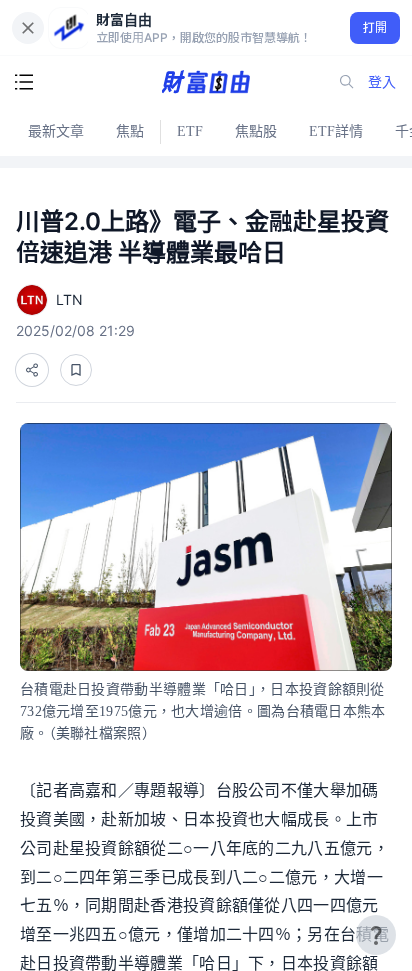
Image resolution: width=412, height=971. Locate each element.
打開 (375, 27)
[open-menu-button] (24, 82)
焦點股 (256, 131)
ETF (190, 131)
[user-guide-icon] (376, 935)
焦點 (130, 131)
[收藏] (76, 370)
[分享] (32, 370)
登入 (382, 81)
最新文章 (56, 131)
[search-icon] (347, 82)
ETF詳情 (336, 131)
